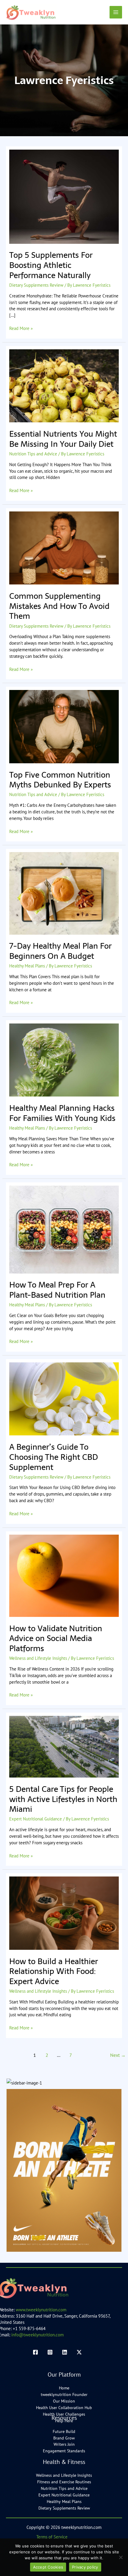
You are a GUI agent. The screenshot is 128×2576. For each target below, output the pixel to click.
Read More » (21, 328)
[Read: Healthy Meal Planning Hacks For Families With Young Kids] (64, 1059)
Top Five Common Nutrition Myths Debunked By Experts (60, 780)
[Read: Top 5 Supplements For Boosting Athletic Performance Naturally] (64, 196)
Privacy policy (85, 2567)
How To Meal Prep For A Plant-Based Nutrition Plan (57, 1290)
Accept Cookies (48, 2567)
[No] (121, 2557)
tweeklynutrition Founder (64, 2394)
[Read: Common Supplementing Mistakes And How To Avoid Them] (64, 547)
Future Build (64, 2431)
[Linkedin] (65, 2352)
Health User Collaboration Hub (64, 2408)
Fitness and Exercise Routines (64, 2482)
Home (64, 2388)
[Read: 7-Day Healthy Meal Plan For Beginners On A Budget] (64, 893)
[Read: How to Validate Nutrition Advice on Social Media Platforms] (64, 1575)
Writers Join (64, 2444)
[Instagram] (50, 2352)
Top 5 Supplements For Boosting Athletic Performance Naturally (51, 265)
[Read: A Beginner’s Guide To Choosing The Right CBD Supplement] (64, 1398)
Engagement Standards (64, 2451)
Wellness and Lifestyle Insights (38, 1658)
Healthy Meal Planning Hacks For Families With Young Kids (62, 1113)
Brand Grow (64, 2438)
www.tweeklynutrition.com (41, 2310)
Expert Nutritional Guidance (36, 1819)
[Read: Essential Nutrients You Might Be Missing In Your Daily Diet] (64, 385)
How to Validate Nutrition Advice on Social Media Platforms (56, 1638)
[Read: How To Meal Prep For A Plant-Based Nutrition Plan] (64, 1229)
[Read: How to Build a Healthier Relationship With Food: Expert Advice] (64, 1913)
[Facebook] (35, 2352)
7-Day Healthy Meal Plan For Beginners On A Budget (60, 951)
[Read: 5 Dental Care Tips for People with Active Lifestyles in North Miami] (64, 1746)
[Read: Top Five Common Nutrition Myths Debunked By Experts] (64, 726)
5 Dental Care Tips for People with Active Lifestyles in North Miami (63, 1799)
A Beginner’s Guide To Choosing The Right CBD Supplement (54, 1457)
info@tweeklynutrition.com (38, 2335)
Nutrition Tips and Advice (33, 454)
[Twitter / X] (79, 2352)
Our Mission (64, 2401)
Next (118, 2055)
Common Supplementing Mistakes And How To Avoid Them (59, 606)
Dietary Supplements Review (36, 285)
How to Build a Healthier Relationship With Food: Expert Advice (54, 1971)
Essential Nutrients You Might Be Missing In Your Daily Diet (63, 439)
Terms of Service (52, 2537)
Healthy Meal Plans (27, 966)
